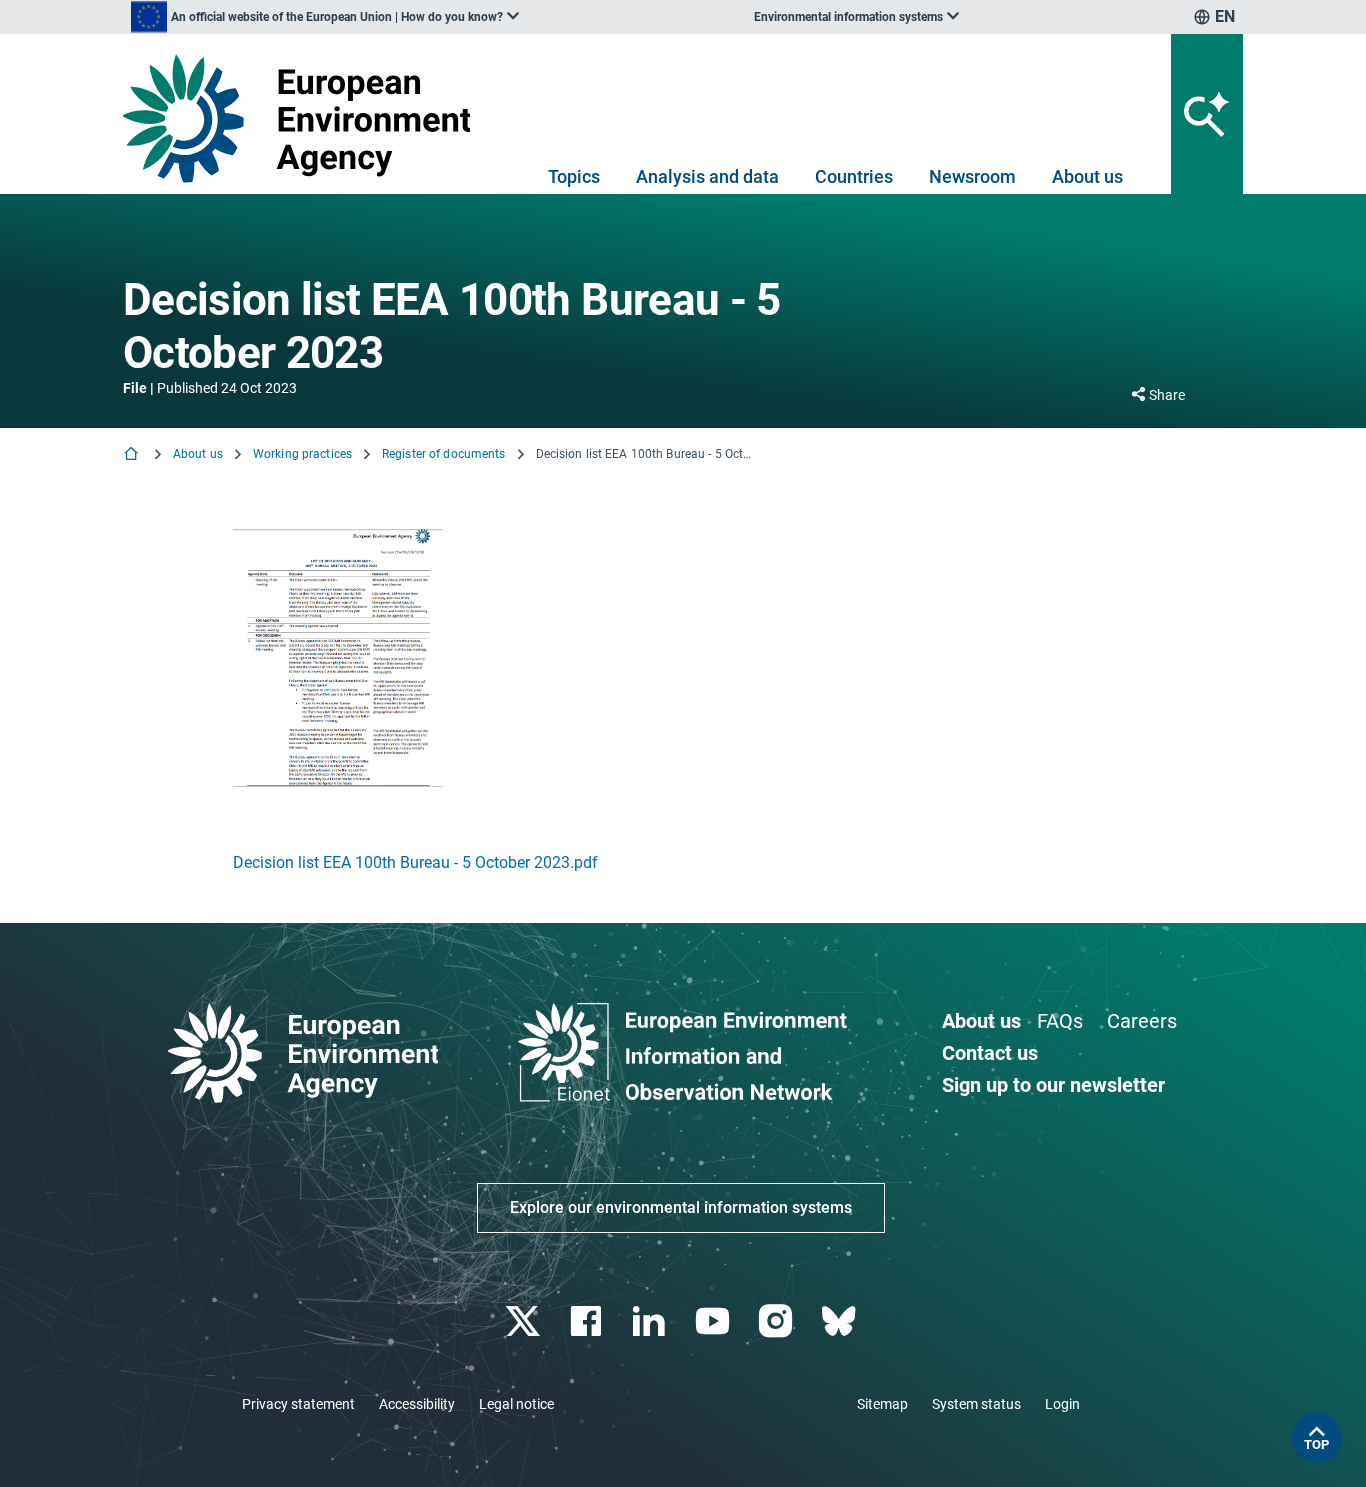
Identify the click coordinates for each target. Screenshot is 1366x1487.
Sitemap (882, 1404)
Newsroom (972, 176)
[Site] (304, 118)
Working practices (302, 454)
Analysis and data (707, 176)
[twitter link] (524, 1321)
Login (1062, 1404)
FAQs (1060, 1021)
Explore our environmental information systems (681, 1207)
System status (976, 1404)
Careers (1142, 1021)
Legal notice (516, 1404)
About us (1087, 176)
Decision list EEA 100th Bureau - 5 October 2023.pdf (415, 862)
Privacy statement (298, 1404)
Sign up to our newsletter (1053, 1085)
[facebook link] (588, 1321)
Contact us (990, 1053)
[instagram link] (777, 1321)
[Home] (133, 455)
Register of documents (444, 454)
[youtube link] (714, 1321)
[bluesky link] (840, 1321)
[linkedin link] (651, 1321)
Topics (574, 176)
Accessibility (417, 1404)
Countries (854, 176)
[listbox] (325, 17)
